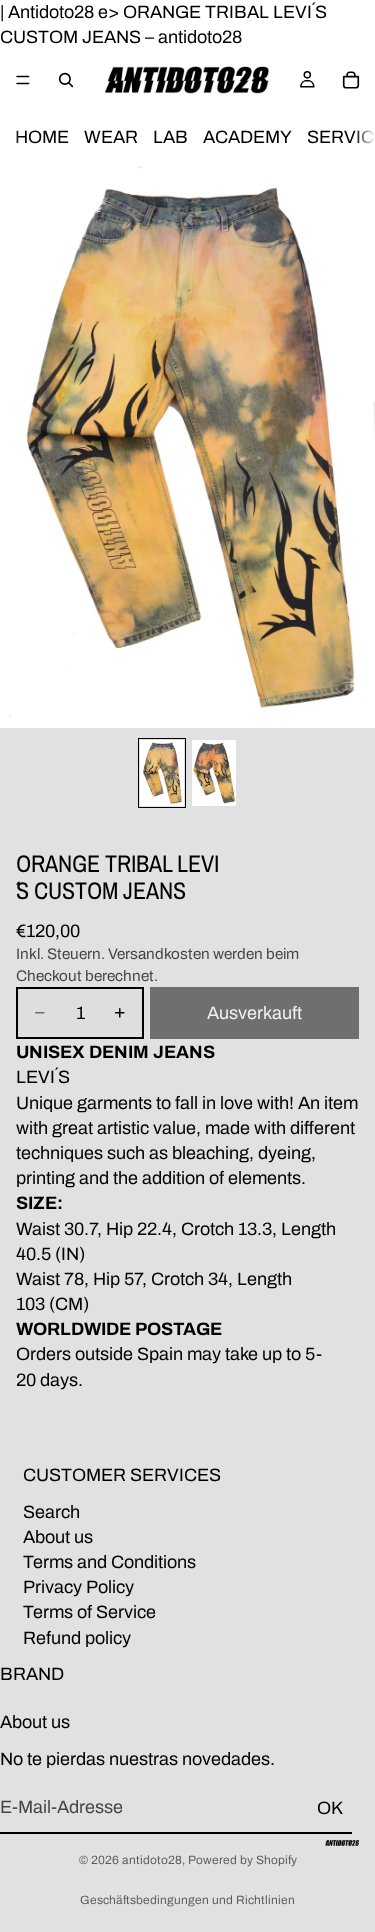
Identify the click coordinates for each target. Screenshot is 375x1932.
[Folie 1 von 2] (162, 773)
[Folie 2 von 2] (214, 773)
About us (58, 1536)
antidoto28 (152, 1860)
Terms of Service (89, 1612)
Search (51, 1511)
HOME (42, 138)
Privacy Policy (78, 1587)
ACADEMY (247, 138)
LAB (170, 138)
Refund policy (77, 1637)
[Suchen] (66, 80)
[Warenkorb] (351, 80)
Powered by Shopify (242, 1860)
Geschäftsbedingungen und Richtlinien (187, 1900)
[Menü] (23, 81)
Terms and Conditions (109, 1562)
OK (330, 1807)
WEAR (111, 138)
